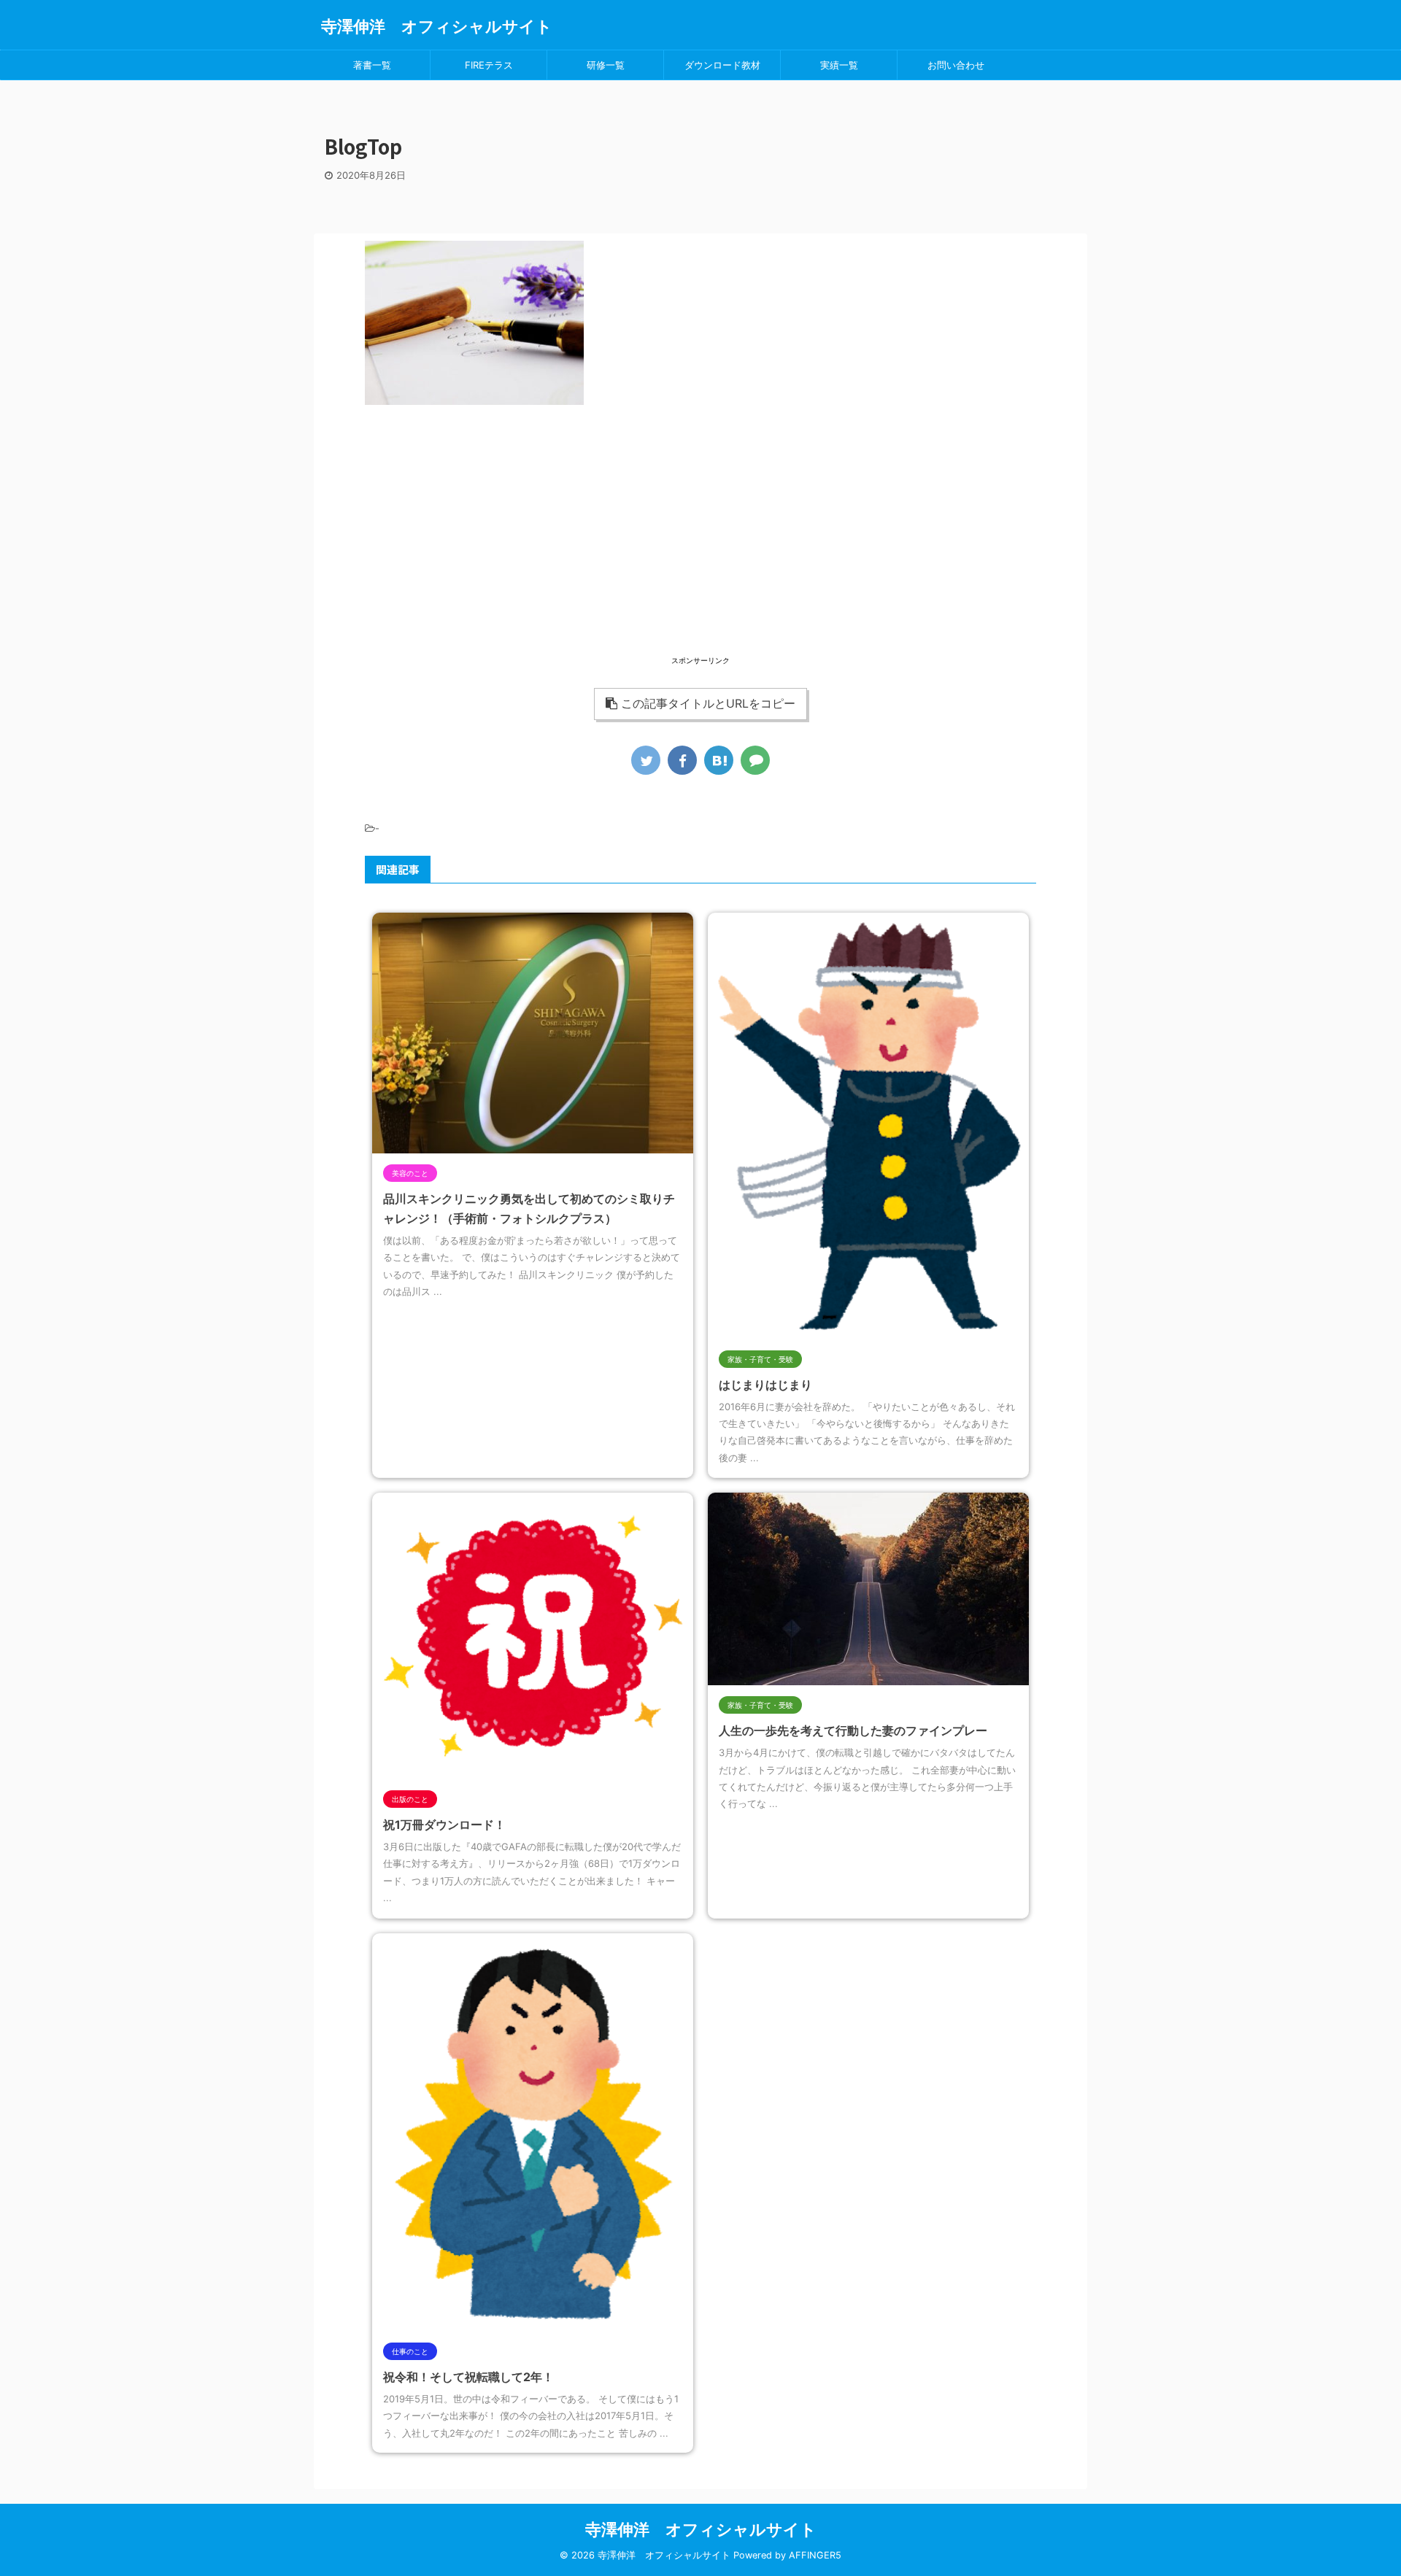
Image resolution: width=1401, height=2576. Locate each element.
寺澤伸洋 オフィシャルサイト (437, 26)
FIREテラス (489, 65)
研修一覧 (606, 65)
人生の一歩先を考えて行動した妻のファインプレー (853, 1730)
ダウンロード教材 (722, 65)
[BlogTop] (719, 760)
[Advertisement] (700, 551)
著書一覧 (372, 65)
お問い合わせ (956, 65)
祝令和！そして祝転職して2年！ (468, 2377)
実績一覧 (839, 65)
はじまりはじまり (765, 1385)
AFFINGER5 (815, 2555)
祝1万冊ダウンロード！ (444, 1825)
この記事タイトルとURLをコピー (708, 703)
